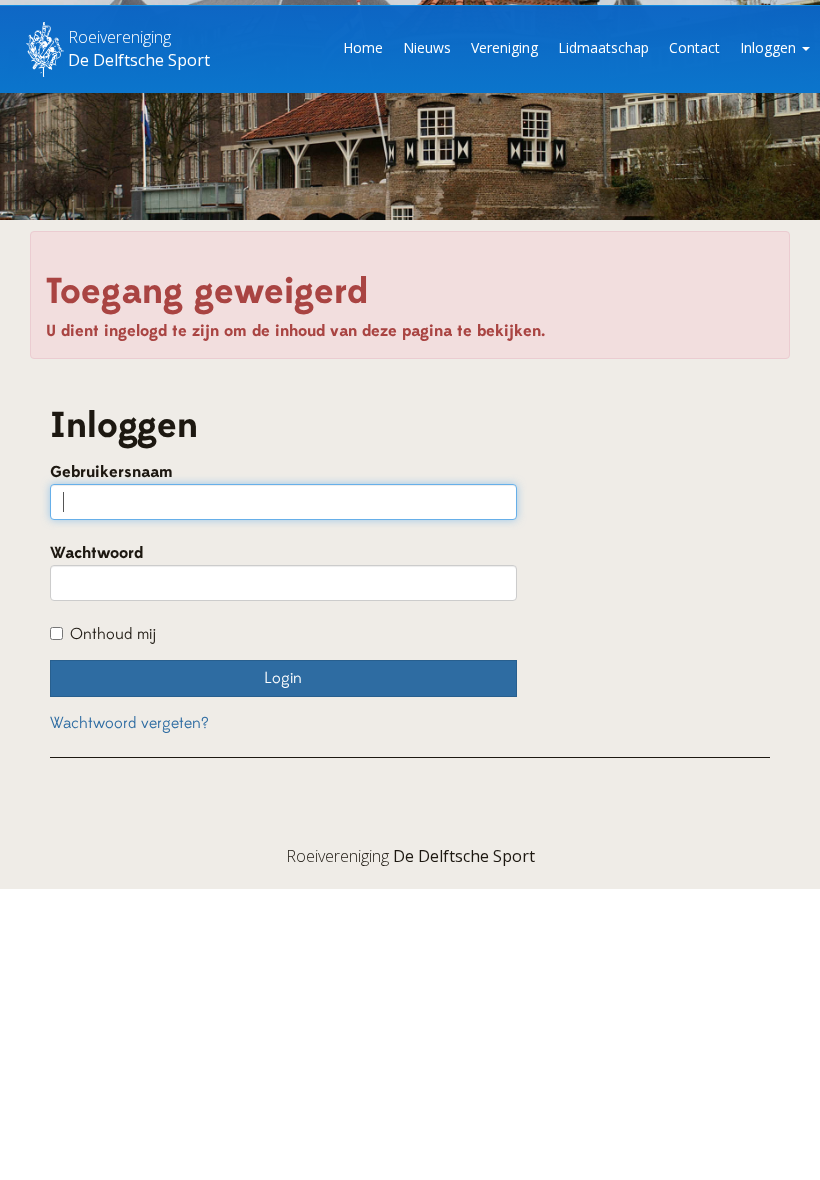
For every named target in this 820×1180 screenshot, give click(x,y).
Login (283, 678)
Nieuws (427, 47)
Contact (694, 47)
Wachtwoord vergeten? (129, 723)
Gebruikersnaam (111, 472)
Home (363, 47)
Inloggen (770, 47)
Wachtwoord (96, 553)
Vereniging (504, 47)
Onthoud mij (113, 634)
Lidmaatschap (603, 47)
